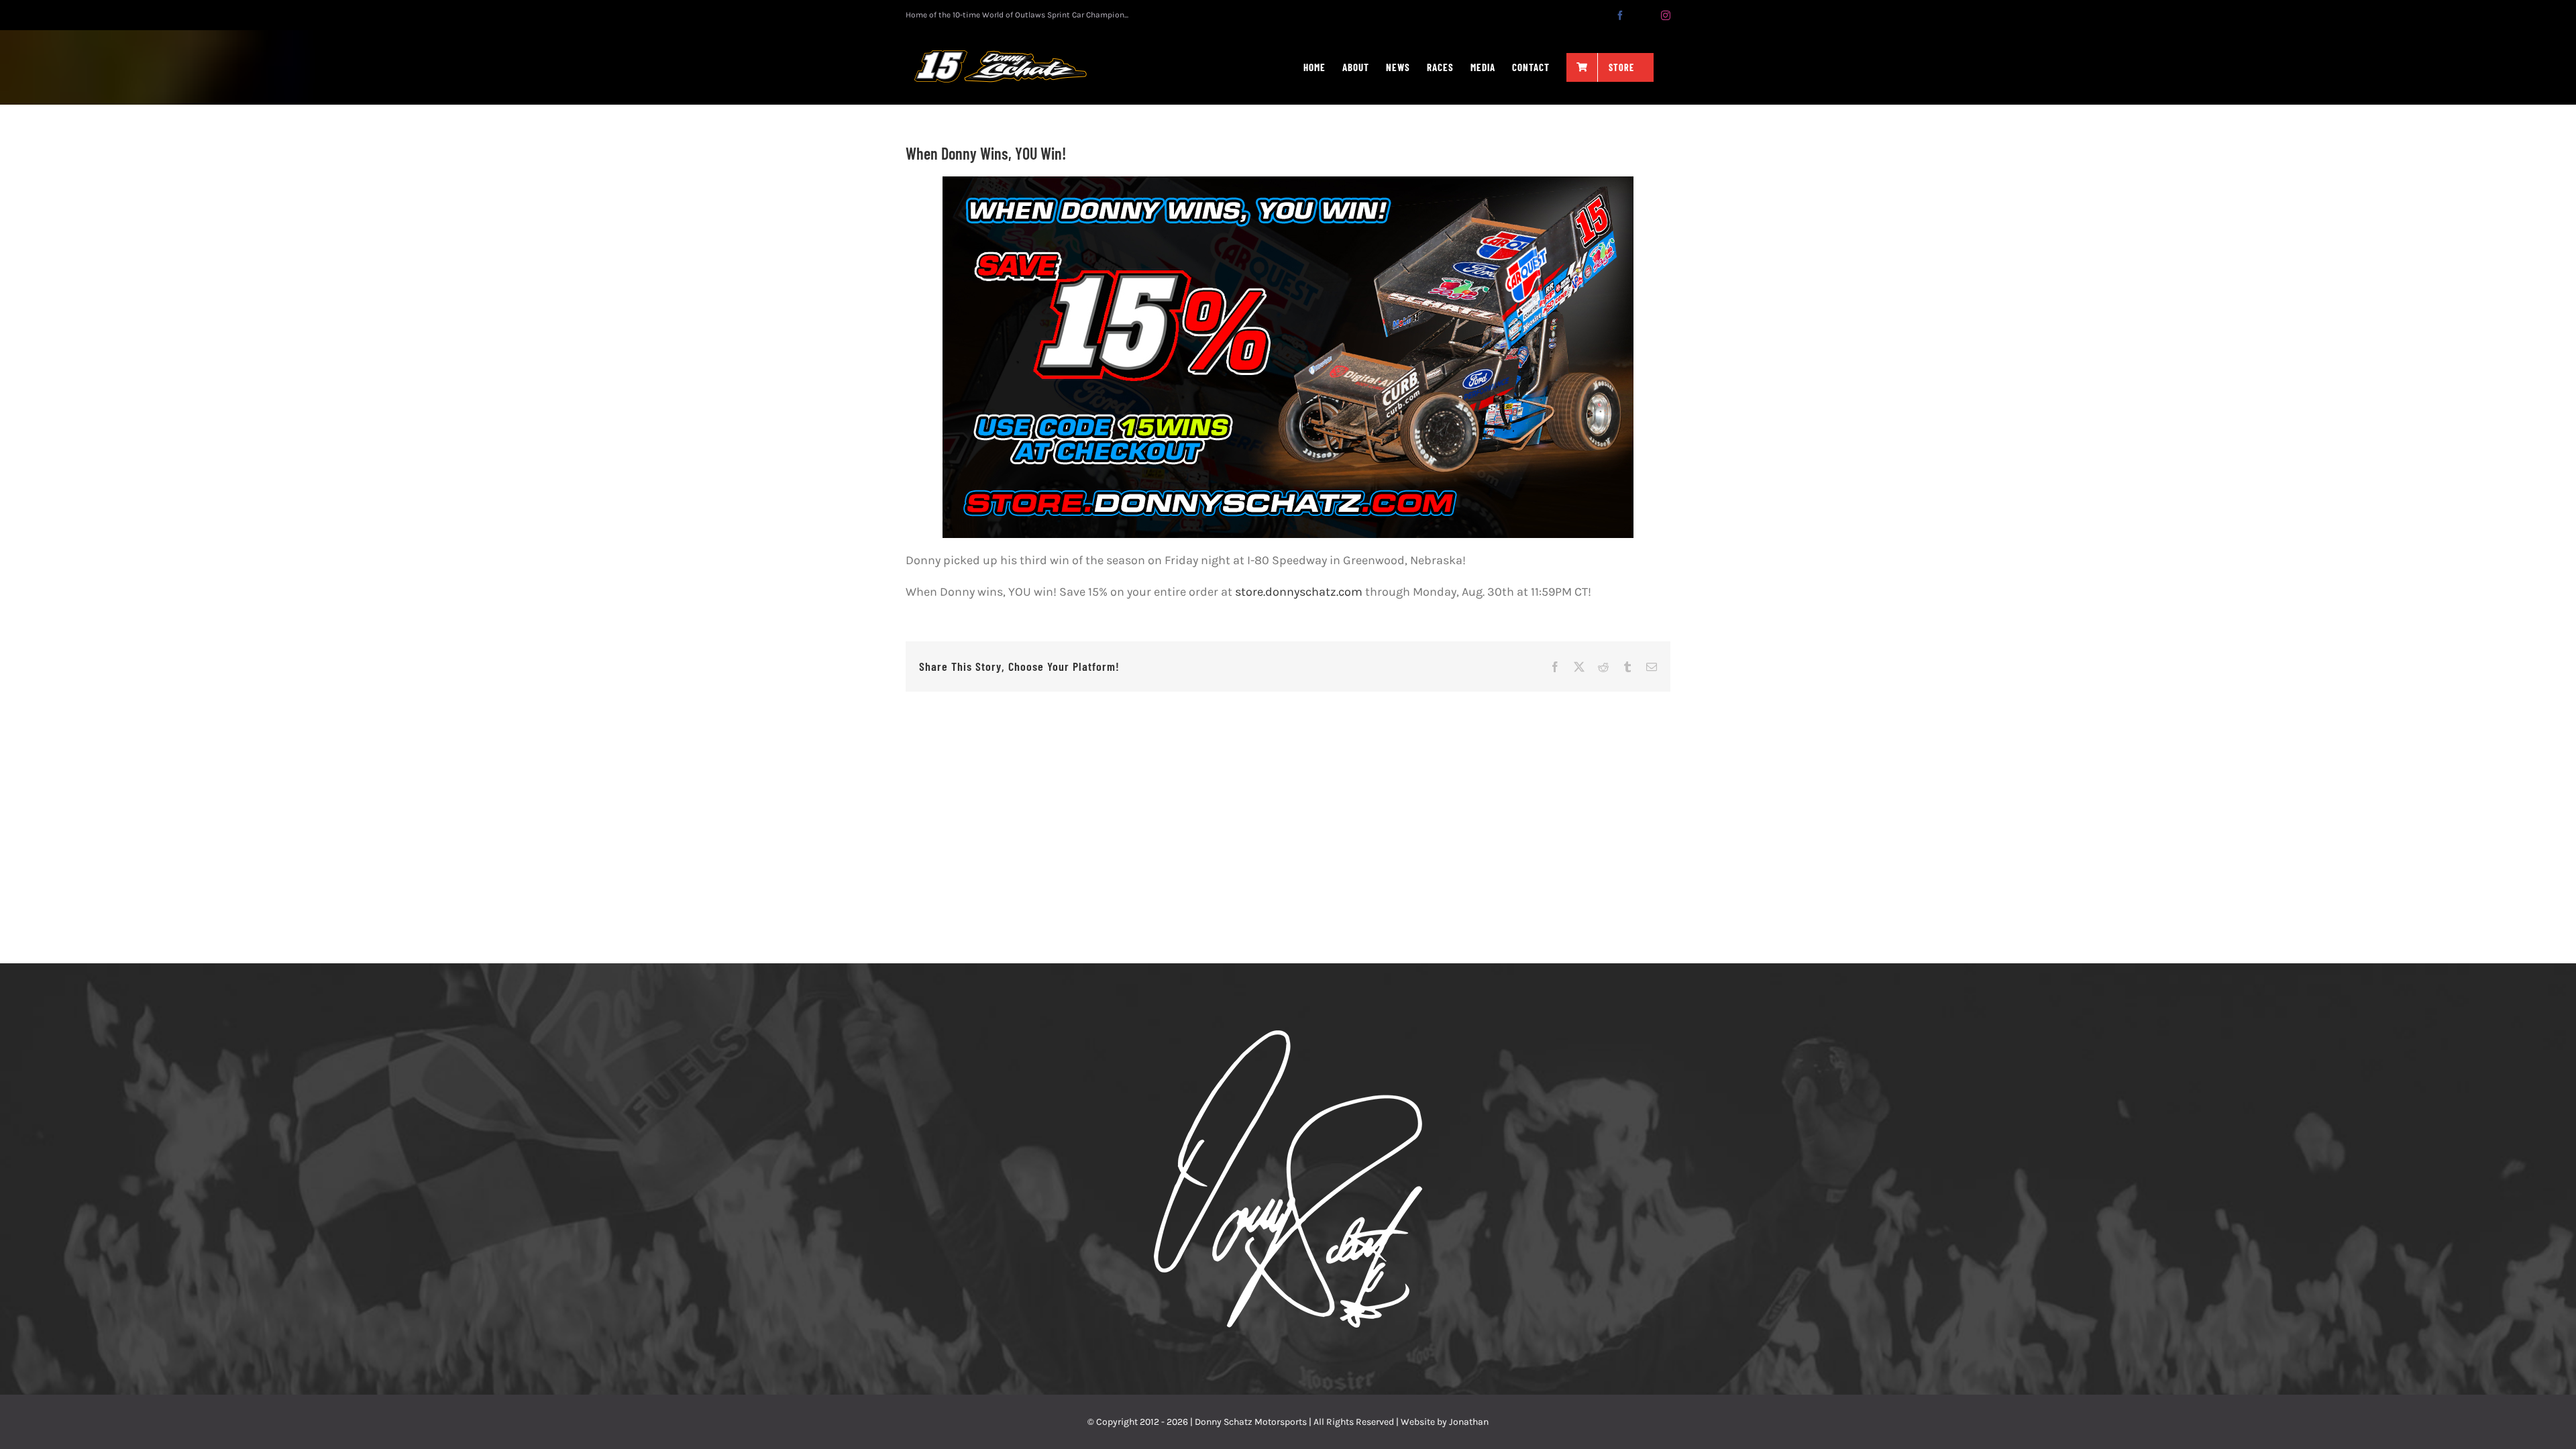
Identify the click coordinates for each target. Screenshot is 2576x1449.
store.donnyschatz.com (1299, 592)
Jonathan (1469, 1422)
